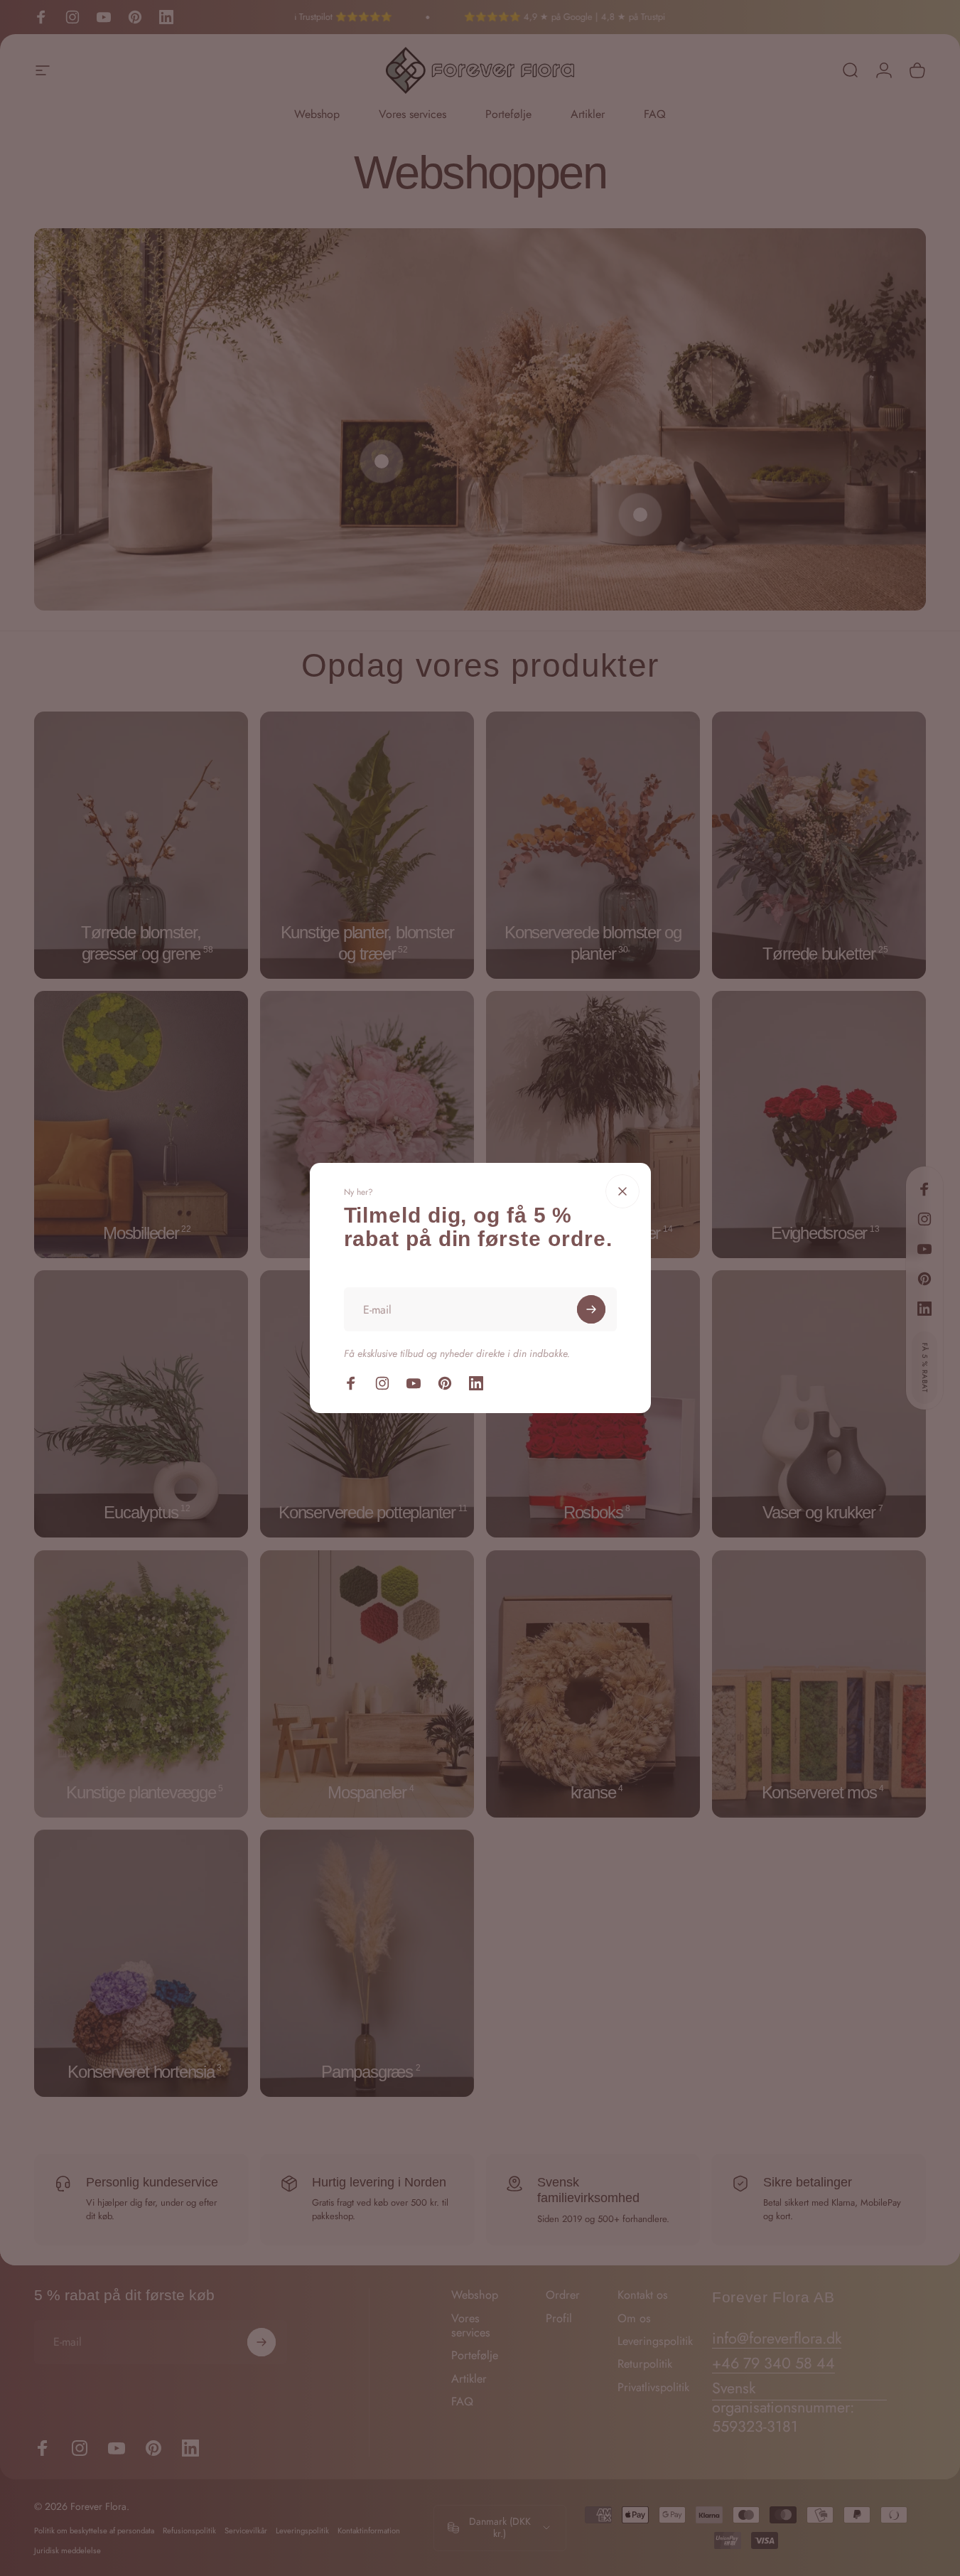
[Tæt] (622, 1191)
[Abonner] (591, 1309)
